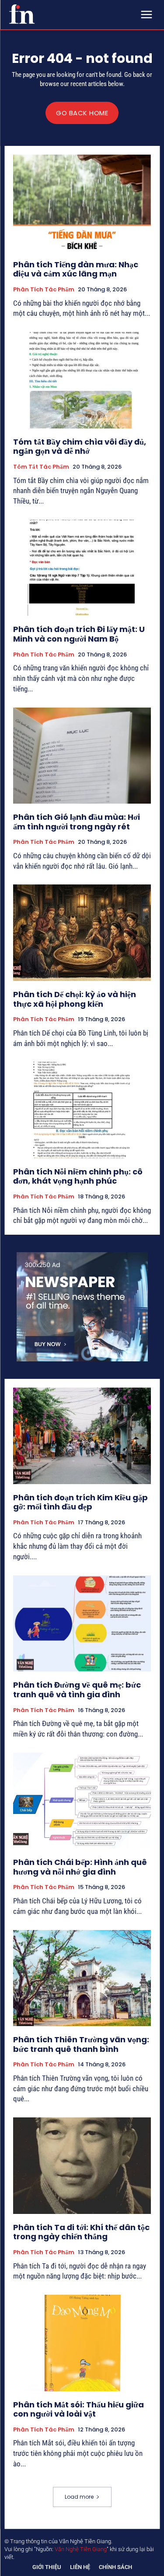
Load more (79, 2497)
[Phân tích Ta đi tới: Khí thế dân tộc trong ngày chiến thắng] (82, 2166)
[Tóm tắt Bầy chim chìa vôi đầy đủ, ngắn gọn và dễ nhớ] (82, 380)
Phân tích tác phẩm (44, 290)
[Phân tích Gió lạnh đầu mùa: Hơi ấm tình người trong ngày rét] (82, 756)
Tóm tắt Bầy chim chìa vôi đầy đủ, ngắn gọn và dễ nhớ (80, 447)
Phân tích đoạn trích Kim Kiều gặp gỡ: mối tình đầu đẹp (80, 1502)
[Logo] (22, 14)
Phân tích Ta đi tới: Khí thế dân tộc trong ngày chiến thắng (81, 2232)
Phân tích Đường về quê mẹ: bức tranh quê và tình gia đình (77, 1690)
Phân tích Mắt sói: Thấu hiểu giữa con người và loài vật (79, 2409)
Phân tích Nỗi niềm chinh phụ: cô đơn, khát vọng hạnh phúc (78, 1176)
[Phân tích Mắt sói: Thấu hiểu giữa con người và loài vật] (82, 2343)
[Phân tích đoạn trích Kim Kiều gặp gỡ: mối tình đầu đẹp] (82, 1436)
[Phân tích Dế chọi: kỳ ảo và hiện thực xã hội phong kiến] (82, 933)
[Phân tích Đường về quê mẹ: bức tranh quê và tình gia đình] (82, 1624)
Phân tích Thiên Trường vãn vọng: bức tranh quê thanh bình (81, 2044)
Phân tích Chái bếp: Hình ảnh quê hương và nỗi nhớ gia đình (80, 1867)
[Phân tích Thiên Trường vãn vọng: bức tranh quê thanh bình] (82, 1978)
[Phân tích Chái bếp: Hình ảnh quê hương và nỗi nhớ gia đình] (82, 1801)
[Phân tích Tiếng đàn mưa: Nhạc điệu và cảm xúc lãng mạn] (82, 203)
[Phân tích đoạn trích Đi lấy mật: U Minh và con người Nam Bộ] (82, 568)
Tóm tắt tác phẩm (41, 467)
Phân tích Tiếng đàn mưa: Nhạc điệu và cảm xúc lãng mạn (76, 269)
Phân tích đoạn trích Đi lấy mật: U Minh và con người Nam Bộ (79, 634)
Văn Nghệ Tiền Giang (81, 2549)
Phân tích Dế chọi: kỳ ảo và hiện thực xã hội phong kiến (75, 999)
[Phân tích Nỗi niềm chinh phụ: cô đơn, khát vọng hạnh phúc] (82, 1110)
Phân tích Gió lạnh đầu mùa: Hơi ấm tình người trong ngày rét (77, 822)
